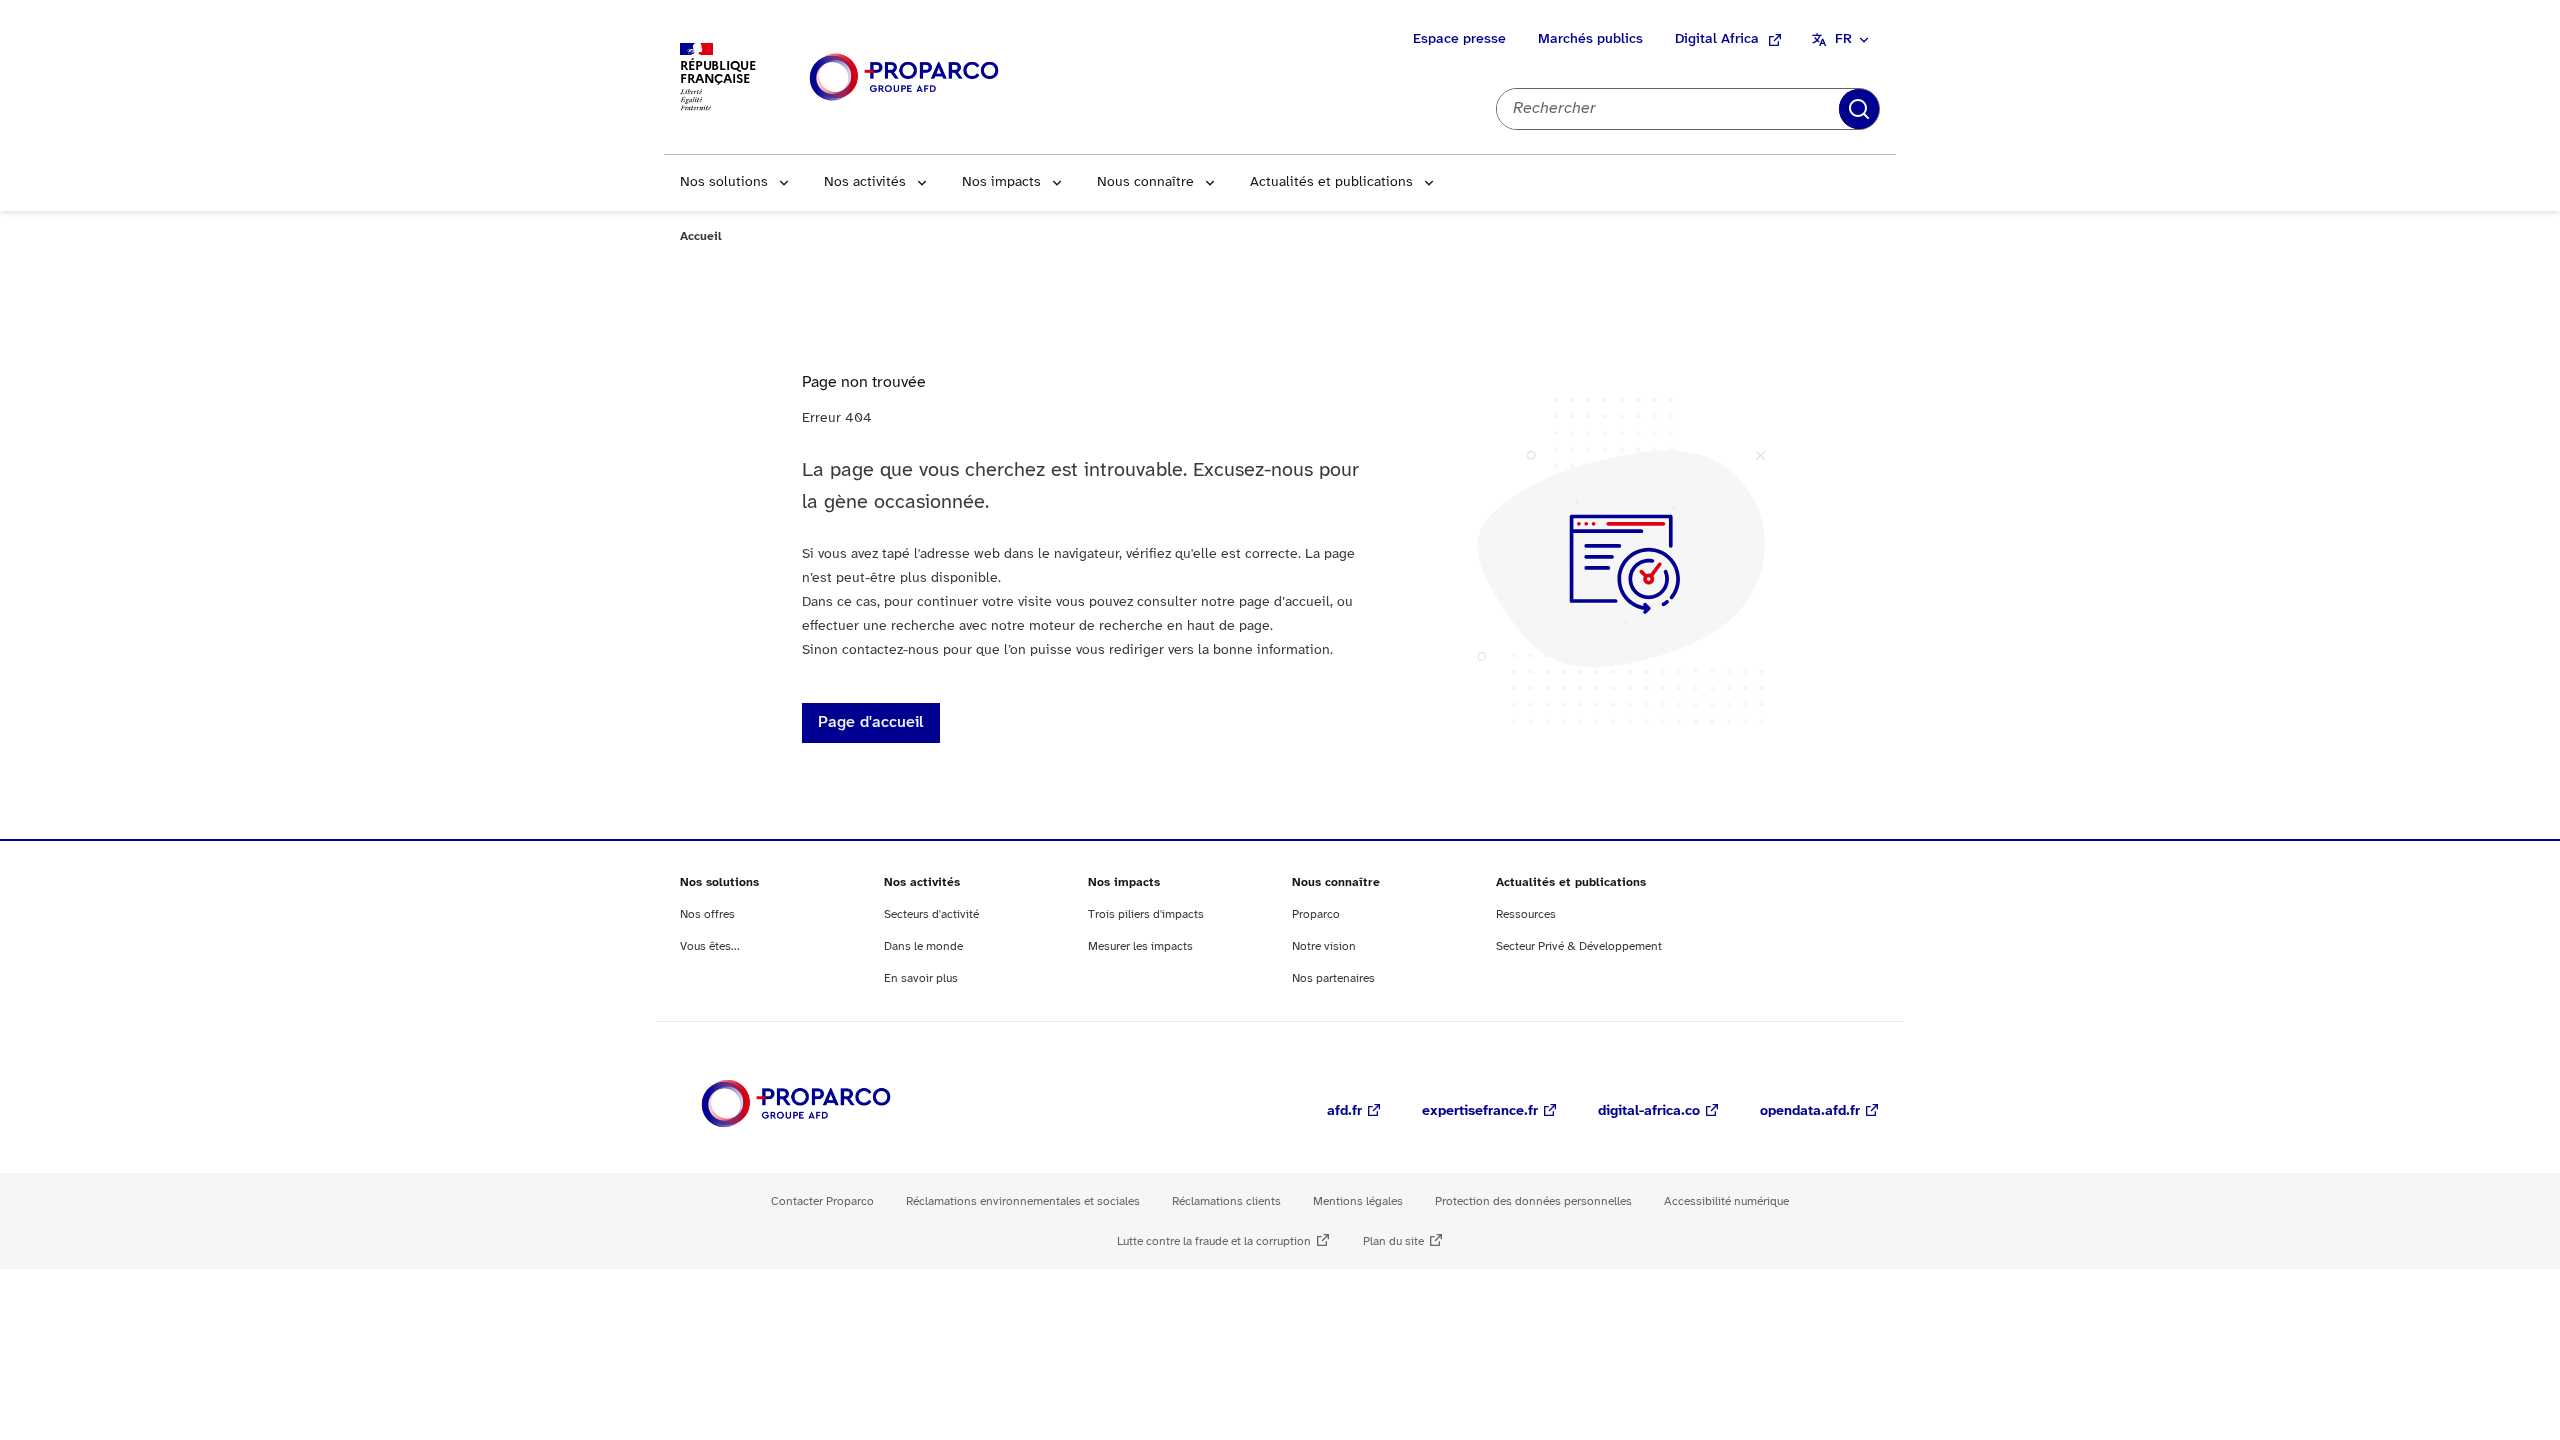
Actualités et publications (1331, 182)
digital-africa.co (1649, 1111)
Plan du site (1393, 1241)
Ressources (1526, 914)
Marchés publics (1590, 39)
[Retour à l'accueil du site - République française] (904, 77)
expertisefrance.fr (1480, 1111)
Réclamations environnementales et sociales (1023, 1201)
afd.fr (1344, 1111)
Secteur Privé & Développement (1579, 946)
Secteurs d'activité (931, 914)
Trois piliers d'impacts (1146, 914)
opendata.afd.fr (1810, 1111)
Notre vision (1324, 946)
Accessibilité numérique (1726, 1201)
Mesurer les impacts (1140, 946)
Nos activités (865, 182)
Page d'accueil (871, 722)
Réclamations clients (1226, 1201)
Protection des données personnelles (1533, 1201)
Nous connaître (1145, 182)
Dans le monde (923, 946)
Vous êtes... (710, 946)
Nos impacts (1001, 182)
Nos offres (707, 914)
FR (1843, 39)
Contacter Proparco (822, 1201)
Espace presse (1459, 39)
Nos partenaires (1333, 978)
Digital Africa (1717, 39)
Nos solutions (724, 182)
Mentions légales (1358, 1201)
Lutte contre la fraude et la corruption (1214, 1241)
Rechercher (1859, 109)
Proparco (1316, 914)
